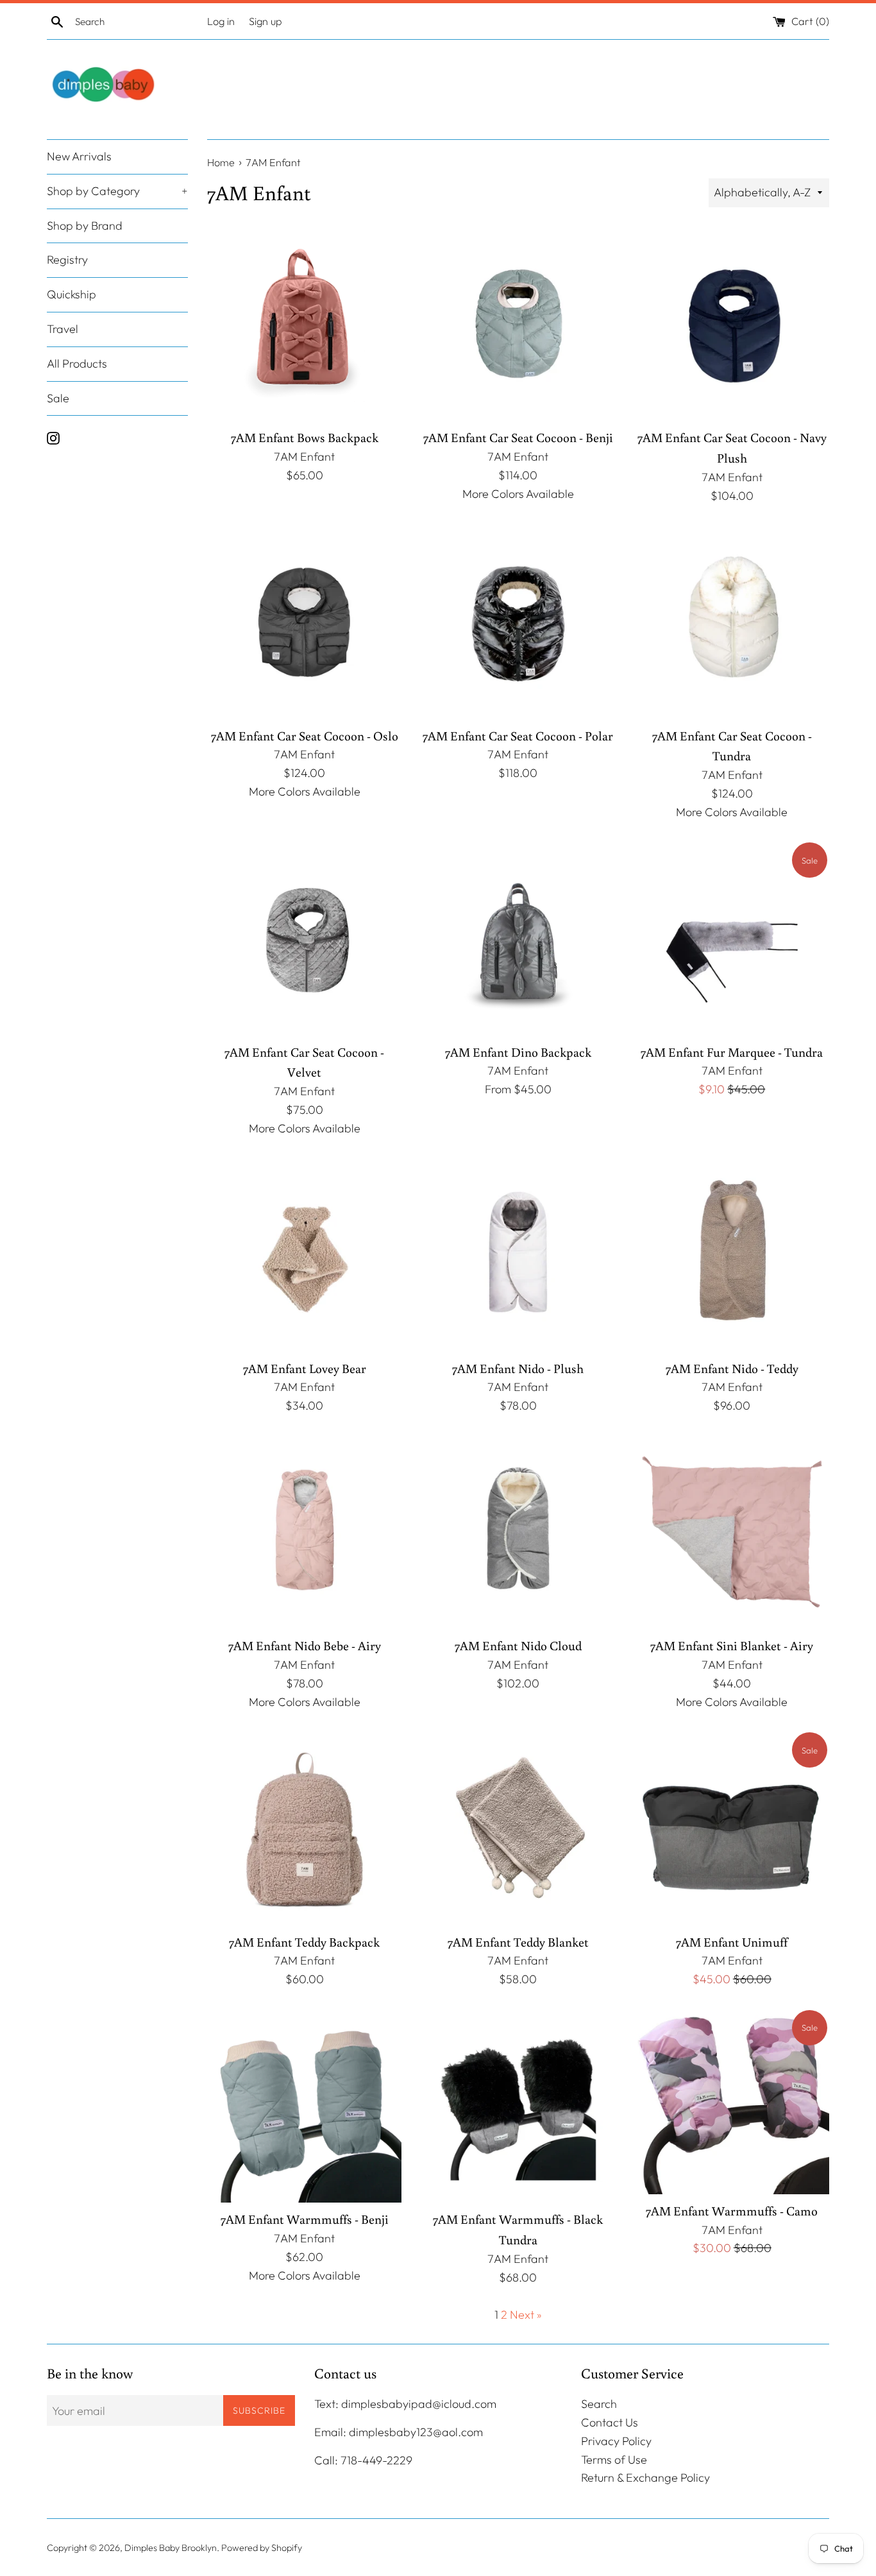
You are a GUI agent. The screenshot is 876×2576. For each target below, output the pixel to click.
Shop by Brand (85, 226)
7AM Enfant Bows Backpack (305, 437)
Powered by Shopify (262, 2548)
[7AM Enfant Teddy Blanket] (518, 1828)
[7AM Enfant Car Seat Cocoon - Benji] (518, 324)
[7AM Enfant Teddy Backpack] (304, 1828)
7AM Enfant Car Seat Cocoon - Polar (518, 736)
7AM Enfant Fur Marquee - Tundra (732, 1052)
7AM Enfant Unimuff (732, 1942)
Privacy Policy (616, 2441)
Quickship (72, 295)
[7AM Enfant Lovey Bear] (304, 1254)
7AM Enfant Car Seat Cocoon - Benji (518, 437)
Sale (58, 398)
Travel (63, 329)
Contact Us (610, 2422)
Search (599, 2404)
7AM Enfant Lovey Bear (305, 1368)
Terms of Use (614, 2460)
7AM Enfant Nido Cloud (518, 1645)
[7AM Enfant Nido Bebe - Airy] (304, 1532)
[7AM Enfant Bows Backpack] (304, 324)
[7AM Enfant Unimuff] (732, 1828)
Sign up (265, 21)
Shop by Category (117, 191)
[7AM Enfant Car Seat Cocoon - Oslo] (304, 621)
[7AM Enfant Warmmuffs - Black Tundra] (518, 2105)
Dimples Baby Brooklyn (171, 2548)
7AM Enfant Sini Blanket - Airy (732, 1645)
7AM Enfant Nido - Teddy (732, 1368)
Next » (526, 2315)
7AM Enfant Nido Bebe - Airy (305, 1645)
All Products (77, 363)
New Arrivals (79, 156)
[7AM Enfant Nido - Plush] (518, 1254)
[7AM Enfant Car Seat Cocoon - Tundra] (732, 621)
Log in (221, 21)
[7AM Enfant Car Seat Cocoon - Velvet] (304, 938)
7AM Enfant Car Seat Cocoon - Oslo (305, 736)
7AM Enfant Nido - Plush (518, 1368)
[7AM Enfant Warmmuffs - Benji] (304, 2105)
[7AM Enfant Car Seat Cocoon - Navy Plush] (732, 324)
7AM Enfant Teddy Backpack (304, 1942)
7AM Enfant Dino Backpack (518, 1052)
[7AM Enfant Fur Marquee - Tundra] (732, 938)
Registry (67, 260)
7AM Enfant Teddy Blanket (518, 1942)
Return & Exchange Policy (645, 2478)
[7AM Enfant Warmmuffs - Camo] (732, 2101)
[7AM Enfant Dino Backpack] (518, 938)
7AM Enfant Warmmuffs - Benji (305, 2219)
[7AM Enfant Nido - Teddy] (732, 1254)
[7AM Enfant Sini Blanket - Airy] (732, 1532)
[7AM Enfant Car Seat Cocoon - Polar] (518, 621)
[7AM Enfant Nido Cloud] (518, 1532)
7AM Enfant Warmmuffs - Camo (732, 2211)
